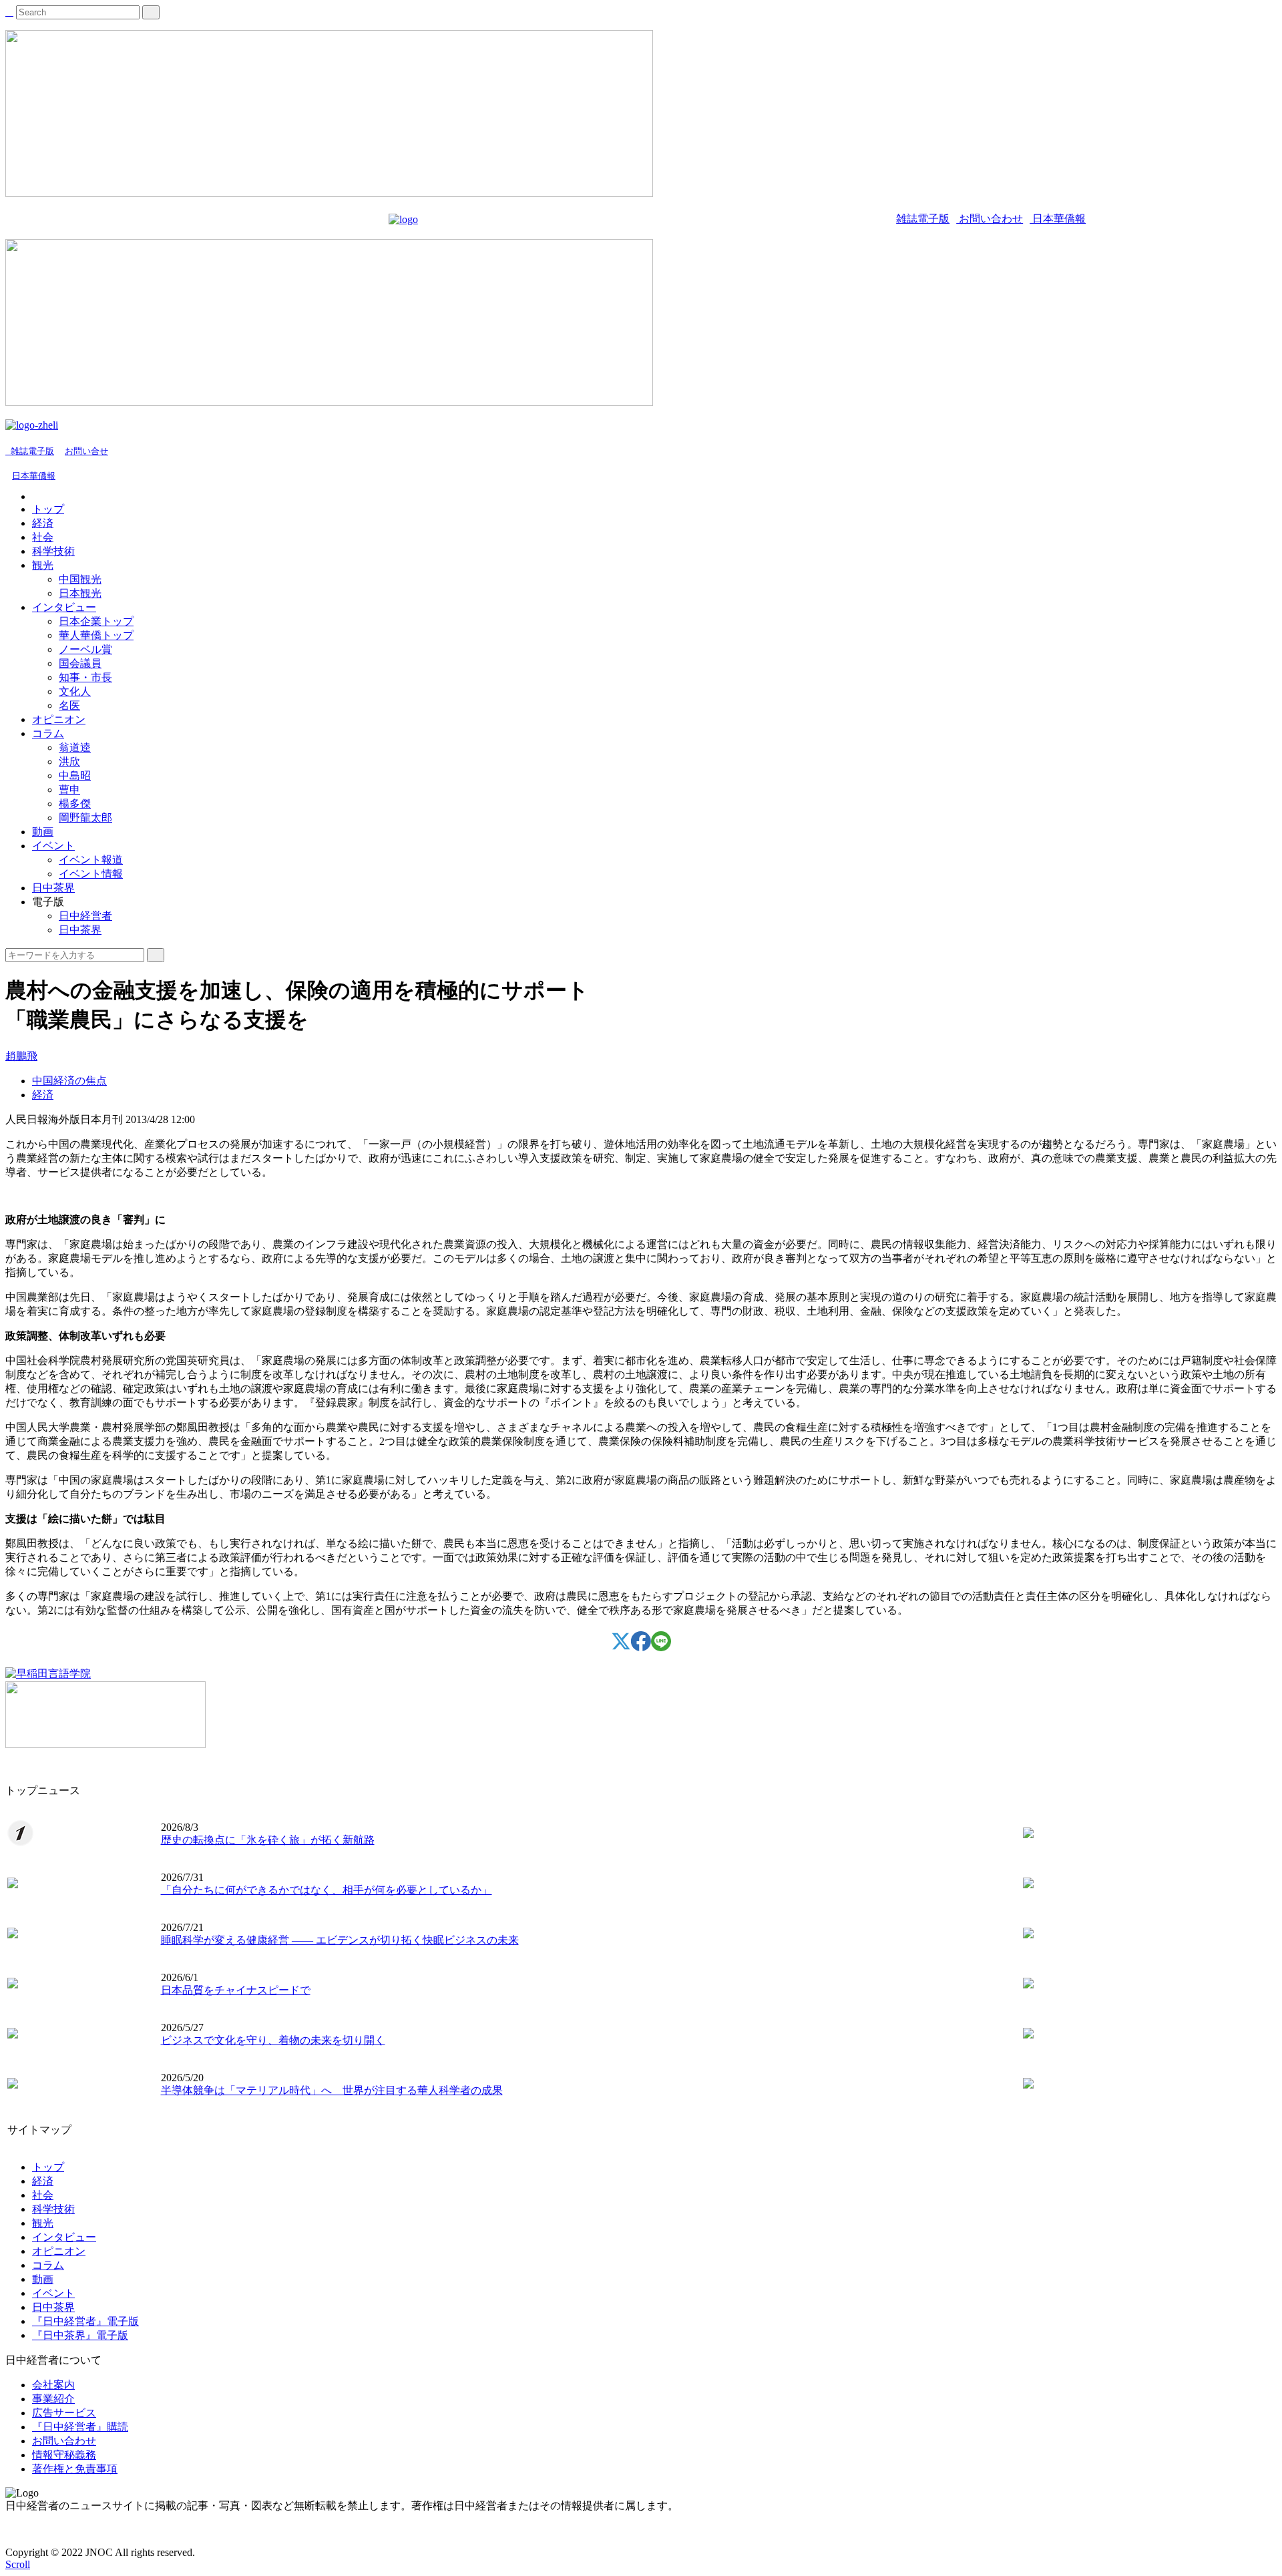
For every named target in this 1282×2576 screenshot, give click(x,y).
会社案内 (53, 2385)
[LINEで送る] (661, 1648)
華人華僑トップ (96, 635)
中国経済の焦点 (69, 1081)
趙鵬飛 (21, 1056)
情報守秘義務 (64, 2455)
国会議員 (80, 663)
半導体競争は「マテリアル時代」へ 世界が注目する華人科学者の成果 (332, 2090)
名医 (69, 705)
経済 (43, 523)
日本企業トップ (96, 621)
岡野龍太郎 (85, 818)
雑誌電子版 (923, 219)
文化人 (75, 691)
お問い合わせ (990, 219)
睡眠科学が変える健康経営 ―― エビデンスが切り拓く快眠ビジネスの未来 (340, 1940)
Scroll (18, 2564)
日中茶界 (53, 888)
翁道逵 (75, 747)
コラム (48, 733)
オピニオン (59, 719)
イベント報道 (91, 860)
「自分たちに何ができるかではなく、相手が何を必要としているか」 (327, 1890)
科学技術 (53, 551)
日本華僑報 (1058, 219)
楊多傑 (75, 804)
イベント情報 (91, 874)
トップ (48, 509)
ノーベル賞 (85, 649)
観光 (43, 565)
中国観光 (80, 579)
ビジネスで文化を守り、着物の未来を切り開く (273, 2040)
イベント (53, 846)
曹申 (69, 790)
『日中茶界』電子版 (80, 2335)
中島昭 (75, 776)
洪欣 (69, 762)
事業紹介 (53, 2399)
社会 (43, 537)
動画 (43, 832)
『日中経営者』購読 (80, 2427)
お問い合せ (86, 451)
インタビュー (64, 607)
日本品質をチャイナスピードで (236, 1990)
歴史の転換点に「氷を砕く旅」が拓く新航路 (268, 1840)
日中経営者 (85, 916)
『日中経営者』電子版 (85, 2321)
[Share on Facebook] (641, 1648)
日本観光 (80, 593)
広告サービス (64, 2413)
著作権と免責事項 (75, 2469)
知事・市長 (85, 677)
